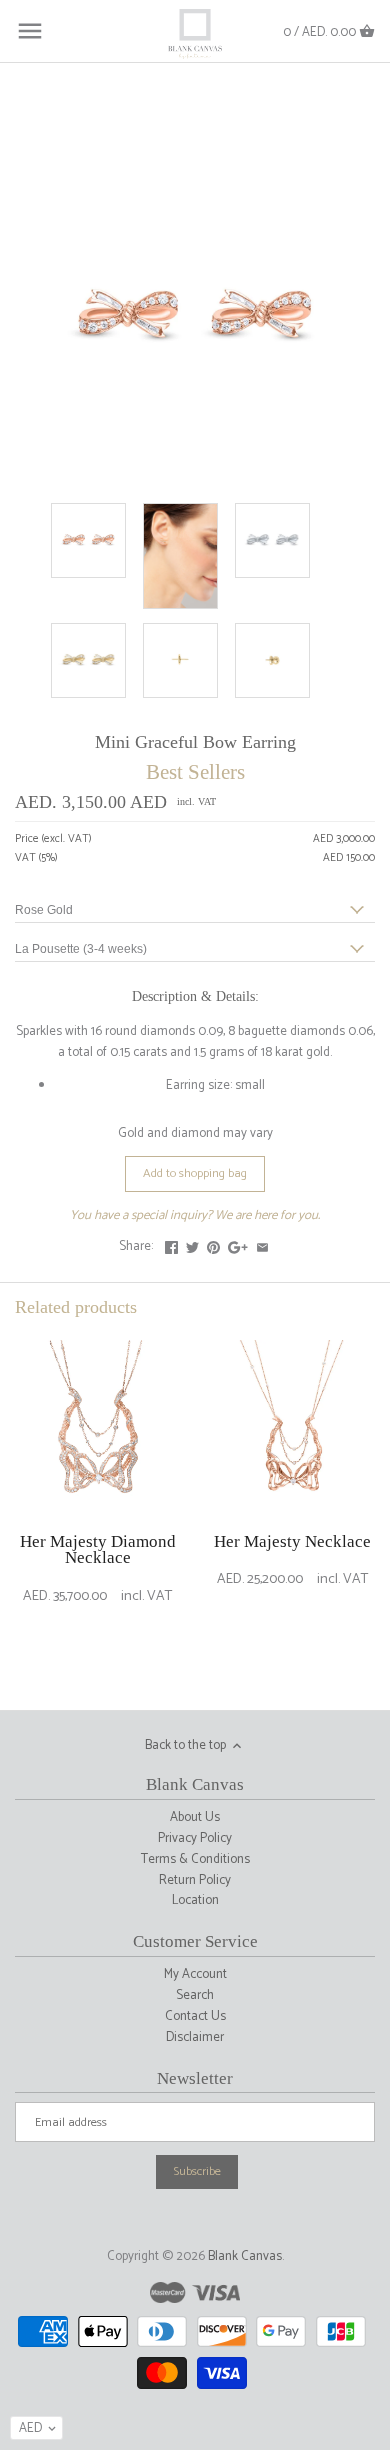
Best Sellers (195, 771)
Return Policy (195, 1880)
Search (195, 1995)
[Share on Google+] (238, 1244)
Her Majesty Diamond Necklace (98, 1550)
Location (195, 1900)
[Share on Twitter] (192, 1244)
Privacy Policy (195, 1838)
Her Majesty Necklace (292, 1541)
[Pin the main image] (213, 1244)
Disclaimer (195, 2037)
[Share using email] (262, 1244)
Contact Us (195, 2016)
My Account (195, 1974)
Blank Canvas (245, 2256)
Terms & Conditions (195, 1859)
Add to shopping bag (195, 1173)
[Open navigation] (30, 31)
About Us (195, 1817)
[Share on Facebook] (171, 1244)
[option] (97, 1498)
